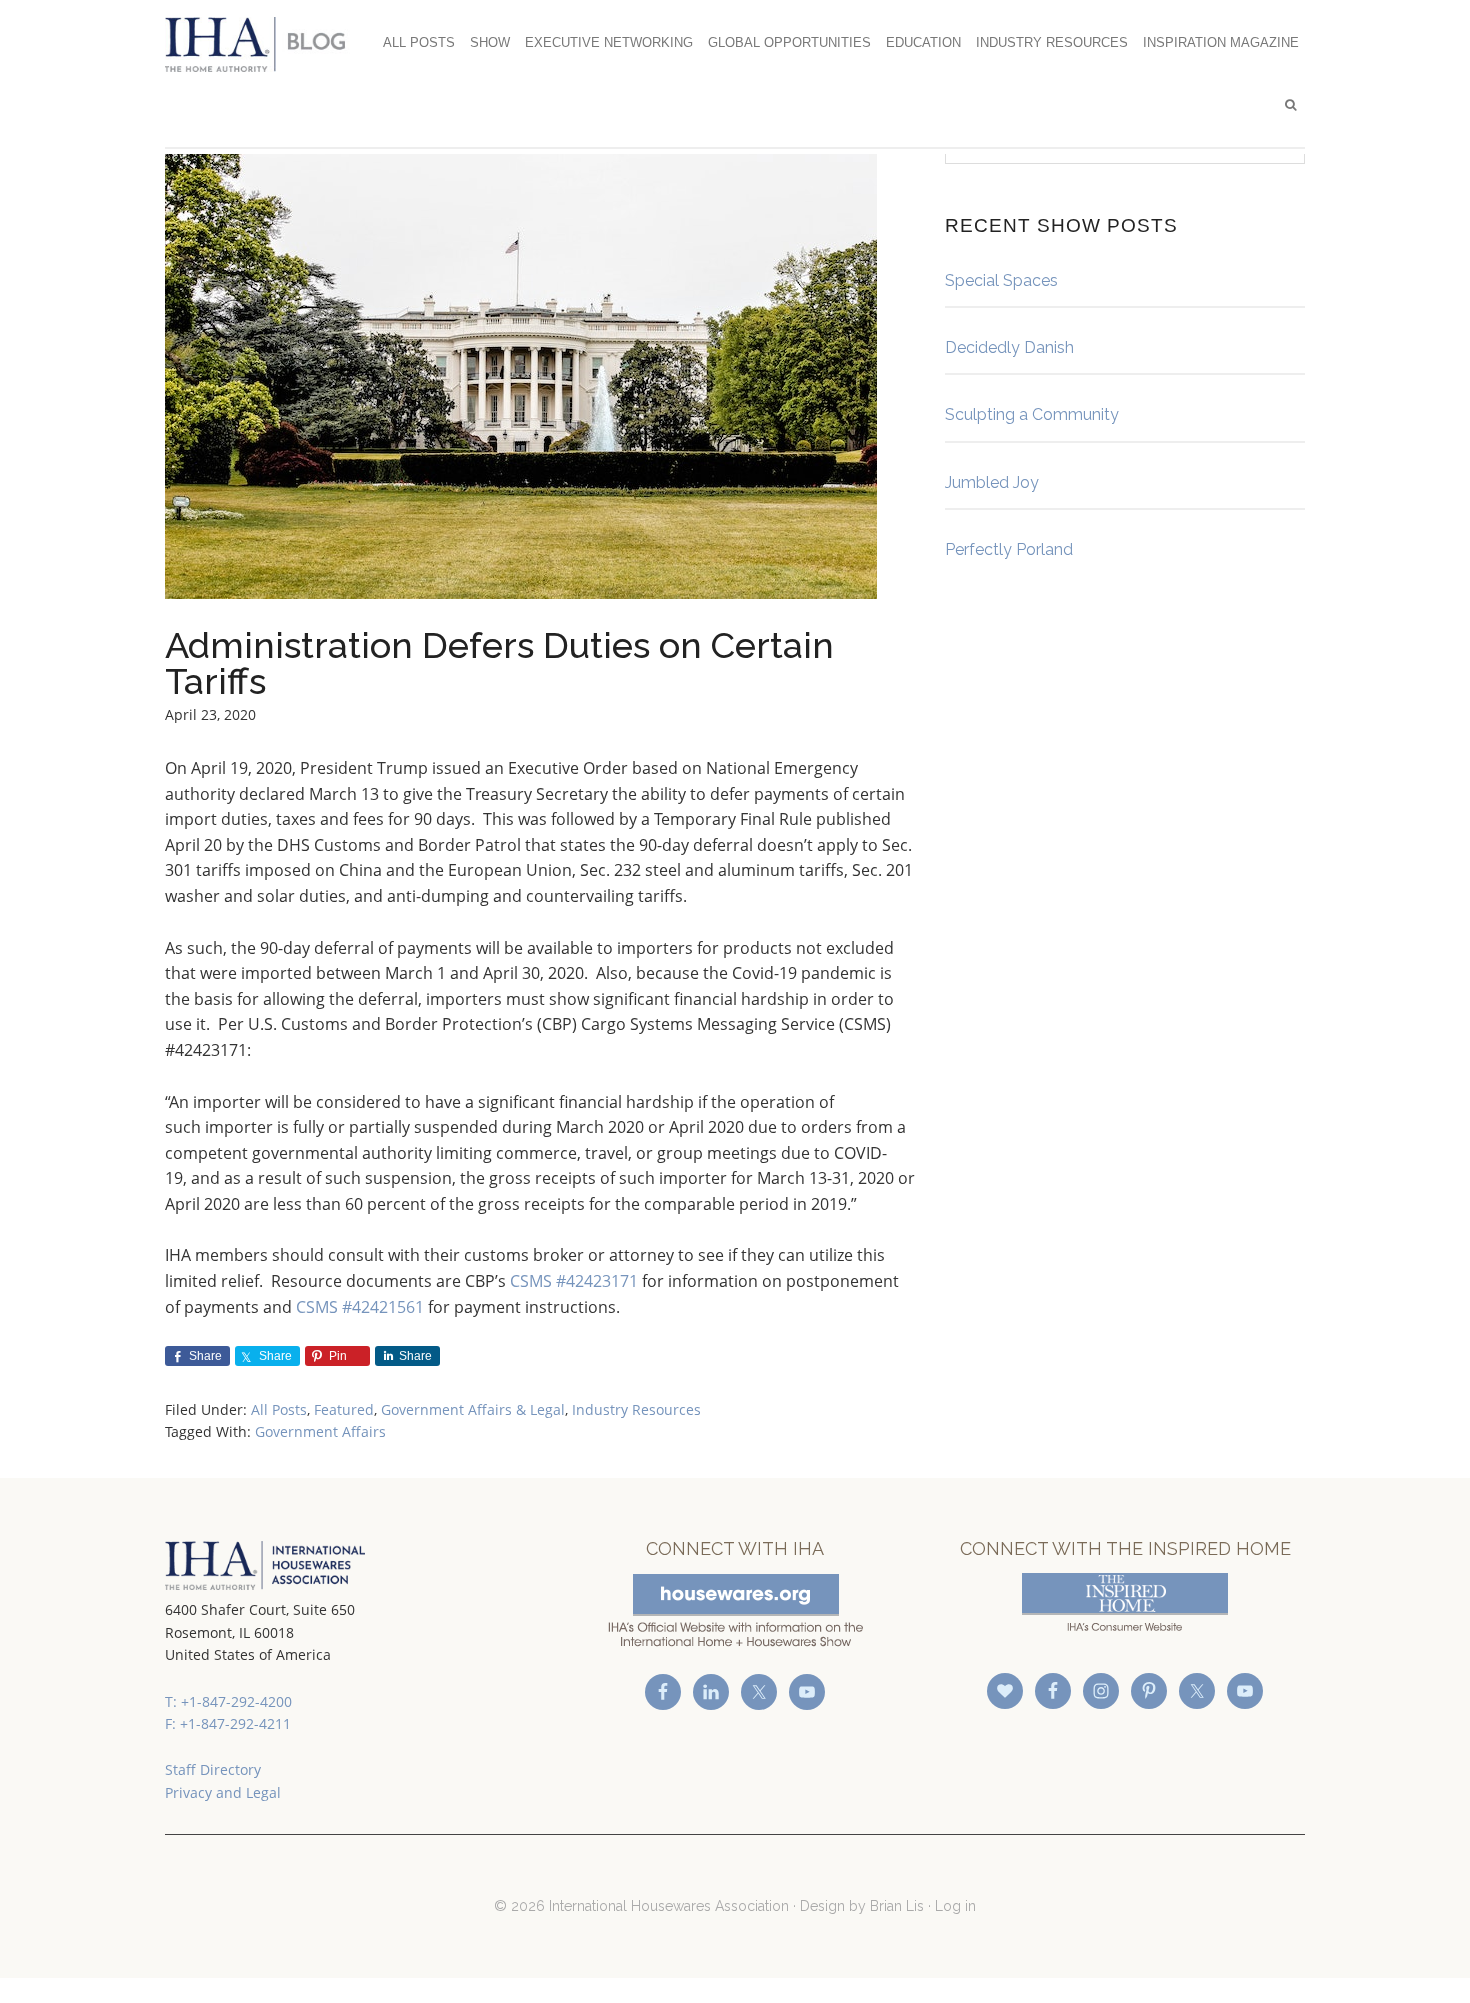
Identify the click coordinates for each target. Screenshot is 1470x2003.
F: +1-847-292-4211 (228, 1723)
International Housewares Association (265, 44)
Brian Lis (897, 1906)
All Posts (279, 1409)
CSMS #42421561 (360, 1307)
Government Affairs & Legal (473, 1409)
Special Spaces (1001, 280)
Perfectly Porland (1009, 549)
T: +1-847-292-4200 (228, 1701)
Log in (955, 1906)
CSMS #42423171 (574, 1281)
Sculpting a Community (1032, 414)
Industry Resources (636, 1409)
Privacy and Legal (223, 1792)
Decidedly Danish (1009, 347)
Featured (344, 1409)
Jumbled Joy (992, 482)
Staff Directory (213, 1769)
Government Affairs (320, 1431)
